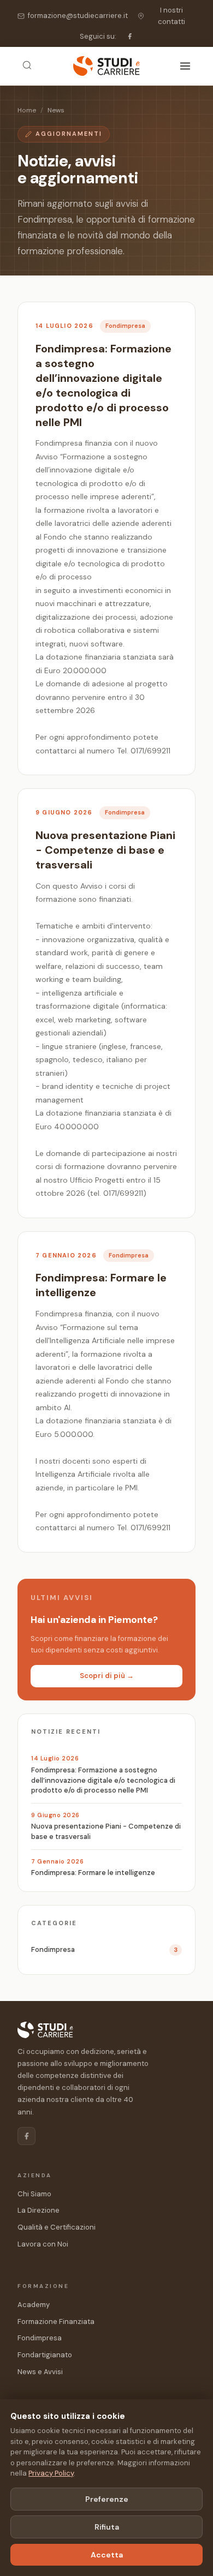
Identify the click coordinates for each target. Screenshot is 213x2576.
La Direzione (39, 2210)
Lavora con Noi (43, 2244)
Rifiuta (107, 2527)
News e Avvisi (40, 2372)
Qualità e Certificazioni (57, 2227)
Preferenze (107, 2499)
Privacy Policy (51, 2473)
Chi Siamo (34, 2194)
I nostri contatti (171, 16)
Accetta (107, 2555)
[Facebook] (130, 36)
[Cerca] (27, 66)
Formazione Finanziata (56, 2322)
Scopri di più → (107, 1676)
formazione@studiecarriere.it (78, 16)
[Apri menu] (185, 66)
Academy (34, 2305)
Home (27, 110)
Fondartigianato (45, 2355)
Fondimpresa (40, 2338)
